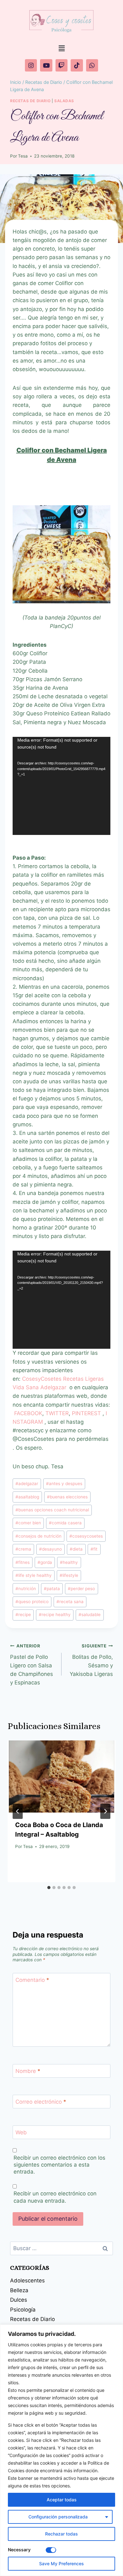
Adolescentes (27, 2280)
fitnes (23, 1562)
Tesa (23, 156)
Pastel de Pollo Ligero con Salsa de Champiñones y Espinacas (32, 1664)
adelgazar (27, 1484)
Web (21, 2132)
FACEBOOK (28, 1413)
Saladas (64, 101)
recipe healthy (55, 1615)
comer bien (28, 1523)
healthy (69, 1562)
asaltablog (27, 1497)
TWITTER (57, 1413)
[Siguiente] (105, 1811)
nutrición (26, 1589)
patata (52, 1589)
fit (94, 1549)
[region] (61, 2450)
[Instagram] (31, 65)
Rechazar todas (61, 2534)
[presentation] (61, 1776)
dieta (76, 1549)
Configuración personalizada (58, 2517)
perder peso (81, 1589)
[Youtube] (46, 65)
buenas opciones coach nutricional (52, 1510)
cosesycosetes (86, 1536)
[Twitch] (61, 65)
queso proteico (32, 1602)
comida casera (65, 1523)
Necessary (19, 2550)
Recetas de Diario (30, 101)
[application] (61, 786)
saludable (90, 1615)
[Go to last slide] (18, 1811)
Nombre (28, 2071)
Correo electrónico (41, 2102)
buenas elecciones (67, 1497)
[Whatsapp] (92, 65)
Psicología (23, 2310)
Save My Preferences (61, 2564)
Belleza (19, 2290)
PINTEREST (87, 1413)
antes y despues (64, 1484)
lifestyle (69, 1575)
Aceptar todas (62, 2500)
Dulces (19, 2300)
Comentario (32, 1980)
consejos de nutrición (38, 1536)
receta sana (70, 1602)
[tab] (49, 1888)
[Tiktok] (77, 65)
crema (23, 1549)
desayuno (50, 1549)
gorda (45, 1562)
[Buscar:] (61, 2248)
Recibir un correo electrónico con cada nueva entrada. (55, 2197)
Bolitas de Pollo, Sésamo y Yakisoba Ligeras (91, 1660)
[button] (61, 48)
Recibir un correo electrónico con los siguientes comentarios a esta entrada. (59, 2165)
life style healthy (34, 1575)
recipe (23, 1615)
